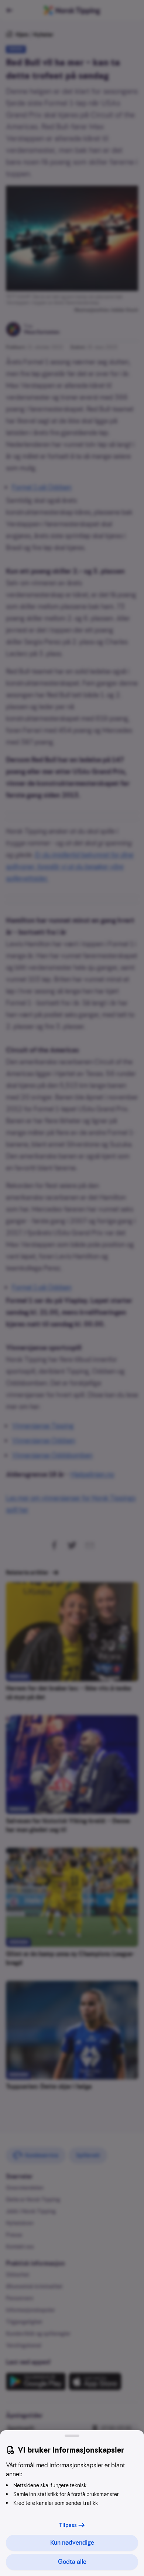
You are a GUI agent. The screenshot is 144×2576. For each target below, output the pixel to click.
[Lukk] (72, 2436)
